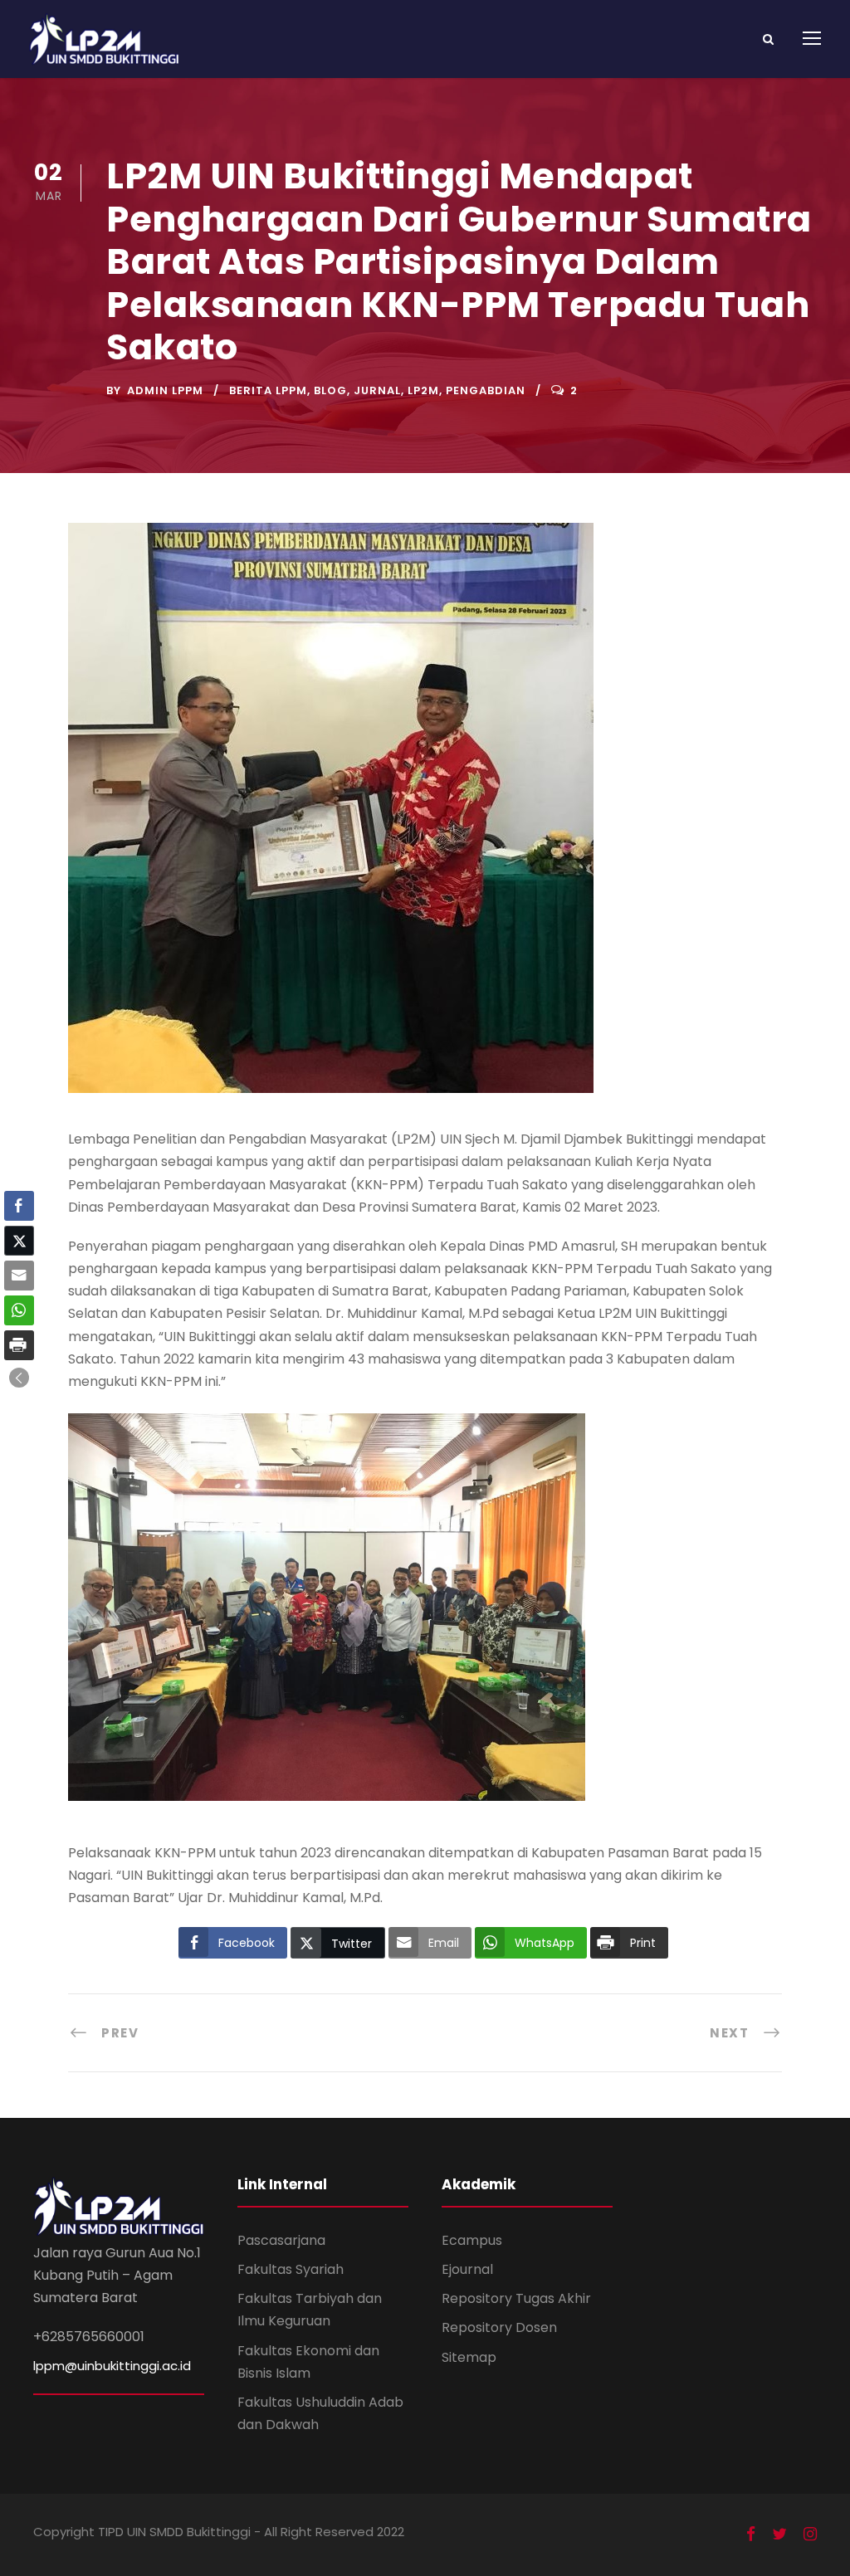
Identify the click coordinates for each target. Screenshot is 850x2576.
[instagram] (810, 2535)
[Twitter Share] (19, 1241)
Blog (330, 390)
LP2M (423, 390)
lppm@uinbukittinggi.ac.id (112, 2366)
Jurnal (377, 390)
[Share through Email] (19, 1276)
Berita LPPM (268, 390)
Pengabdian (486, 390)
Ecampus (472, 2240)
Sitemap (469, 2357)
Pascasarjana (281, 2240)
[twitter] (779, 2535)
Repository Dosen (499, 2327)
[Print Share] (19, 1345)
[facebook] (751, 2535)
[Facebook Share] (19, 1206)
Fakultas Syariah (291, 2269)
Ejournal (467, 2269)
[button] (19, 1378)
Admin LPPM (165, 390)
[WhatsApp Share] (19, 1310)
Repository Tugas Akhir (516, 2298)
